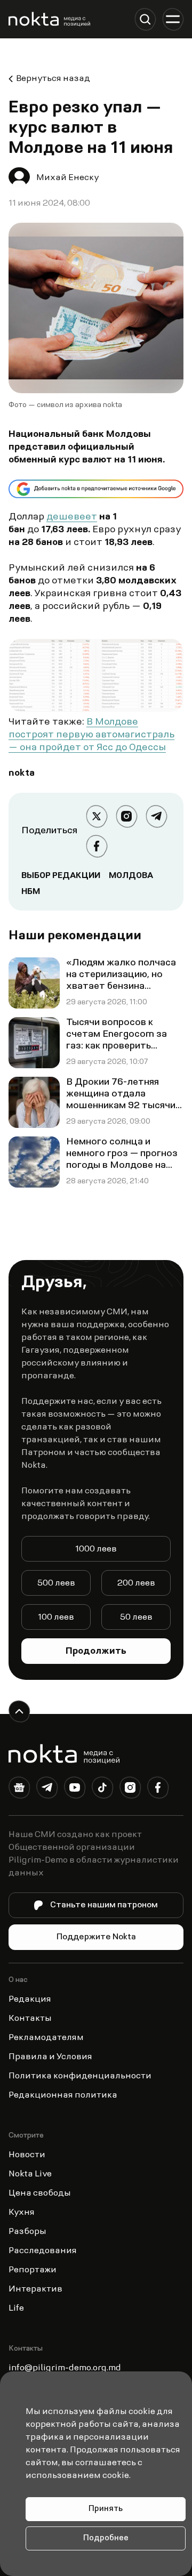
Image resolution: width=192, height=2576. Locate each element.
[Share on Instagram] (126, 816)
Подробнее (106, 2538)
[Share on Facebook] (97, 846)
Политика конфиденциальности (80, 2076)
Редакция (30, 2000)
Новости (27, 2155)
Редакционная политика (63, 2095)
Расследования (43, 2251)
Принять (106, 2509)
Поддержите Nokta (96, 1937)
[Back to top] (19, 1711)
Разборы (27, 2232)
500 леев (56, 1583)
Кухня (22, 2213)
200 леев (136, 1583)
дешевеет (72, 517)
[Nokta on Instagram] (130, 1790)
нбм (31, 892)
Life (16, 2309)
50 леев (136, 1618)
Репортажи (33, 2270)
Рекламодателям (46, 2038)
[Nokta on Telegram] (47, 1790)
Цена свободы (40, 2193)
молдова (131, 876)
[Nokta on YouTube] (75, 1790)
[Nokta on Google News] (19, 1790)
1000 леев (96, 1549)
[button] (145, 19)
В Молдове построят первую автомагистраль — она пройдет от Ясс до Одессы (91, 735)
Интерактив (35, 2289)
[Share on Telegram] (156, 816)
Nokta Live (30, 2174)
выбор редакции (61, 876)
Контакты (30, 2019)
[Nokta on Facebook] (158, 1790)
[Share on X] (97, 816)
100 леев (56, 1618)
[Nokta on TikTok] (102, 1790)
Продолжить (96, 1652)
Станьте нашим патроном (104, 1905)
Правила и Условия (50, 2057)
